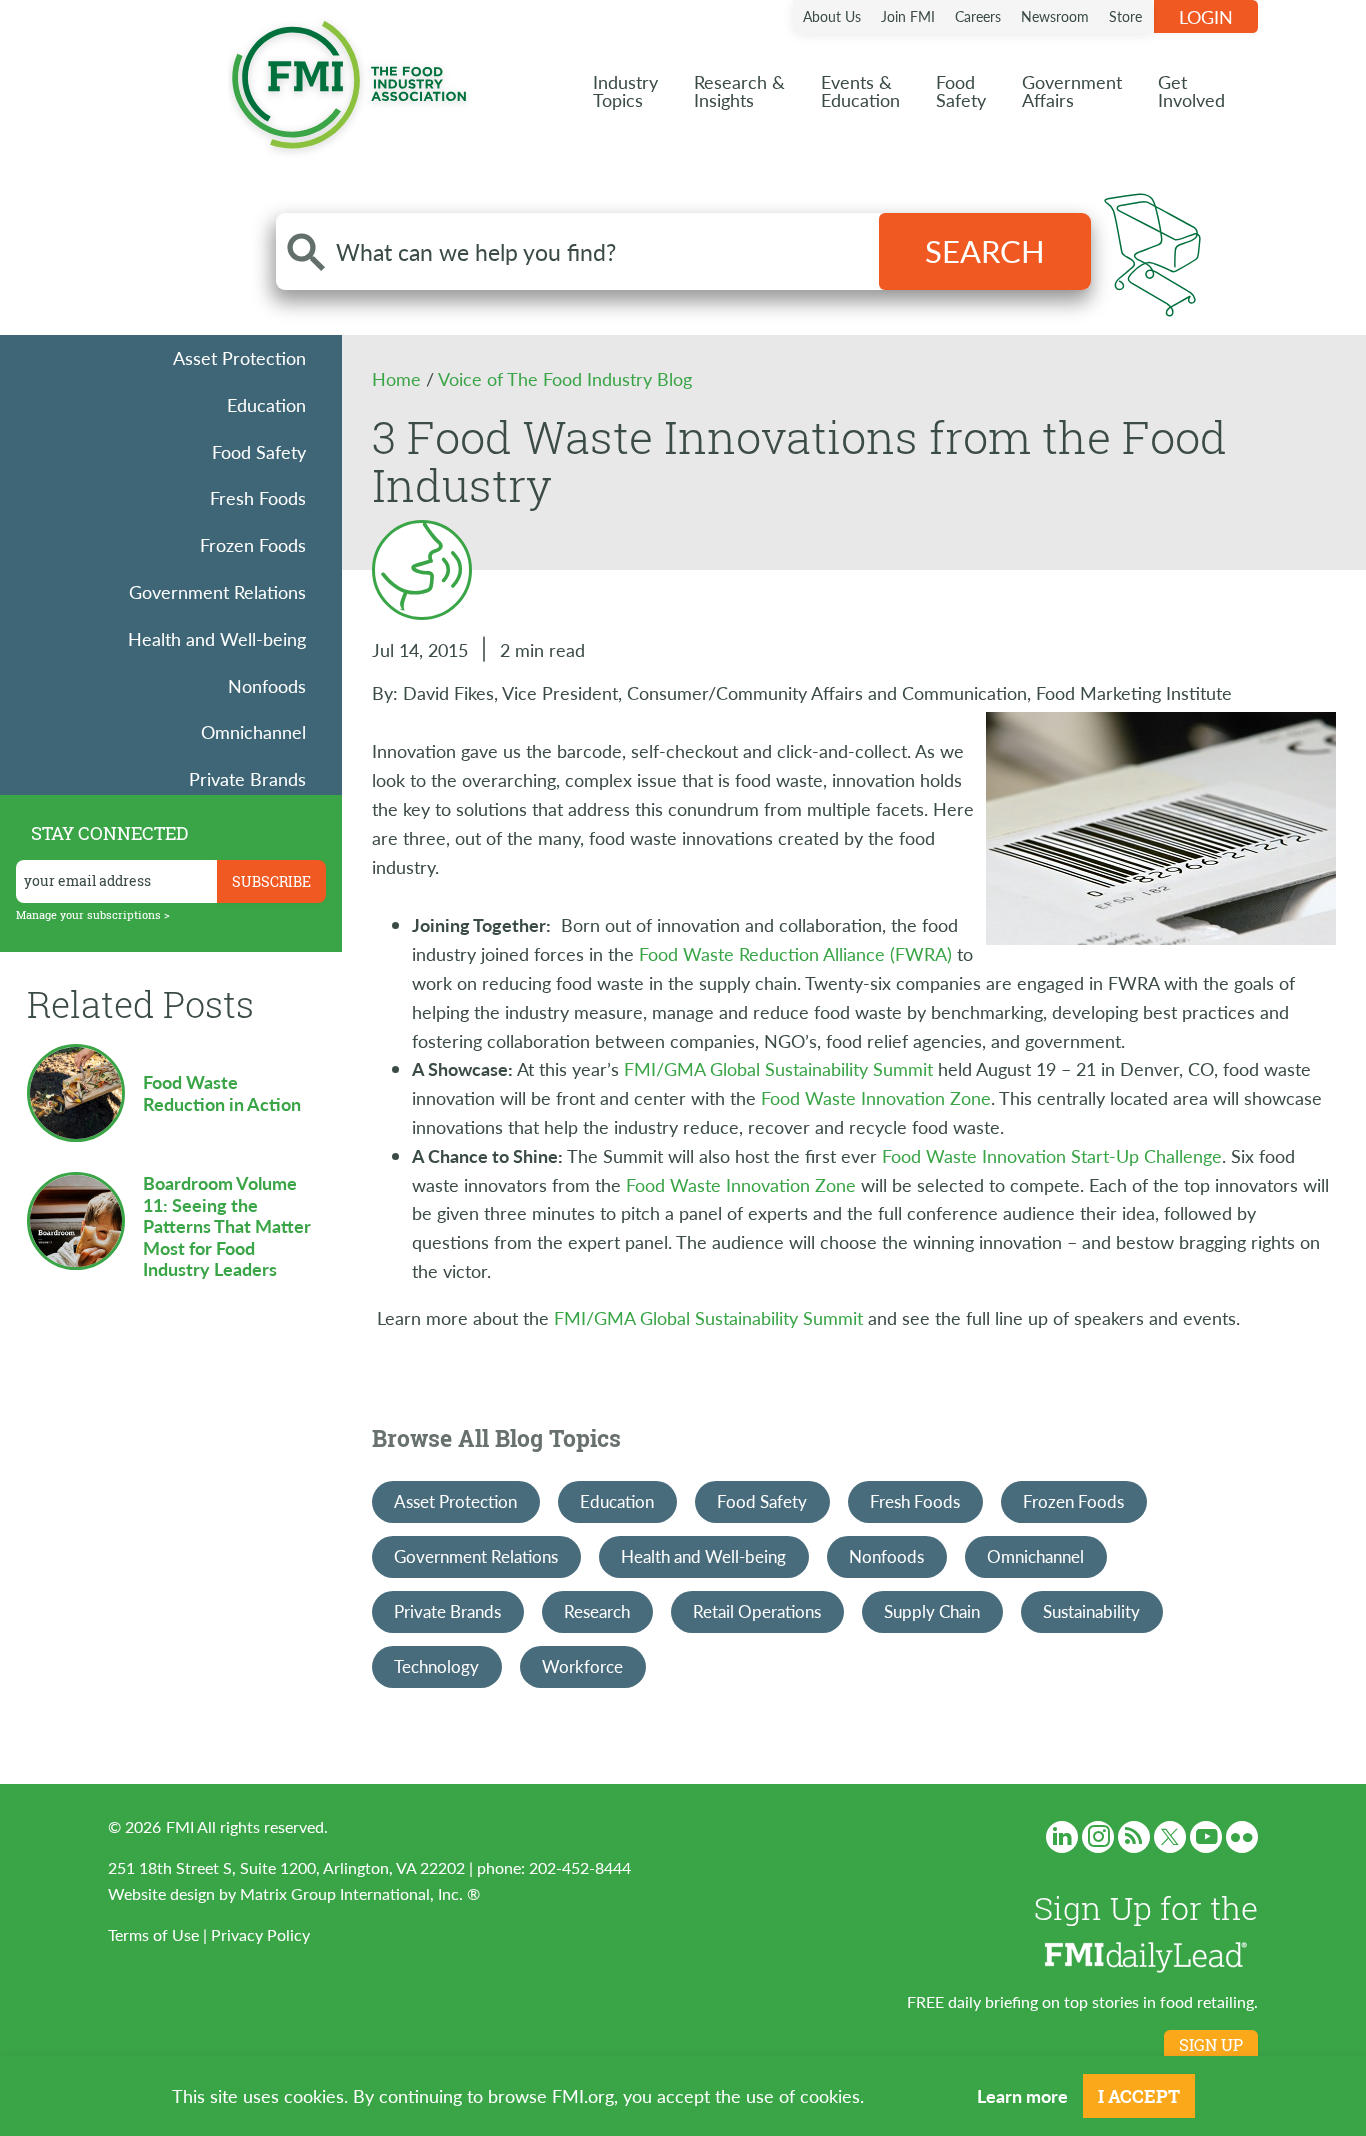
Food (961, 90)
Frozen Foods (253, 544)
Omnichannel (253, 731)
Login (1206, 16)
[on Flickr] (1242, 1837)
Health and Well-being (217, 638)
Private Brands (247, 778)
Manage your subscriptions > (93, 914)
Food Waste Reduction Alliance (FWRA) (795, 953)
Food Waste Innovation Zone (876, 1097)
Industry (625, 90)
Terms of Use (153, 1934)
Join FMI (908, 16)
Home (399, 378)
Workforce (582, 1666)
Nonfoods (267, 685)
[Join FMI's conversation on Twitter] (1170, 1837)
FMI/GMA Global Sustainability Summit (778, 1068)
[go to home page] (349, 80)
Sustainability (1091, 1611)
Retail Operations (757, 1611)
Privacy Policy (260, 1934)
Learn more (1022, 2095)
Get (1191, 90)
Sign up (1211, 2045)
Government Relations (217, 591)
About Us (832, 16)
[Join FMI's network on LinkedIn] (1062, 1837)
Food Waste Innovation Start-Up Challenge (1052, 1155)
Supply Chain (932, 1611)
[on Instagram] (1098, 1837)
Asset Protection (239, 357)
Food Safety (259, 451)
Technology (436, 1666)
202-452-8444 (580, 1867)
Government (1072, 90)
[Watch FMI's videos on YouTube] (1206, 1837)
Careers (978, 16)
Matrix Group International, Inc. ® (360, 1893)
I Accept (1139, 2096)
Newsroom (1055, 16)
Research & (739, 90)
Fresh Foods (258, 497)
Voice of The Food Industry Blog (565, 378)
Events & (860, 90)
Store (1125, 16)
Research (597, 1611)
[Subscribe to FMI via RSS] (1134, 1837)
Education (266, 404)
